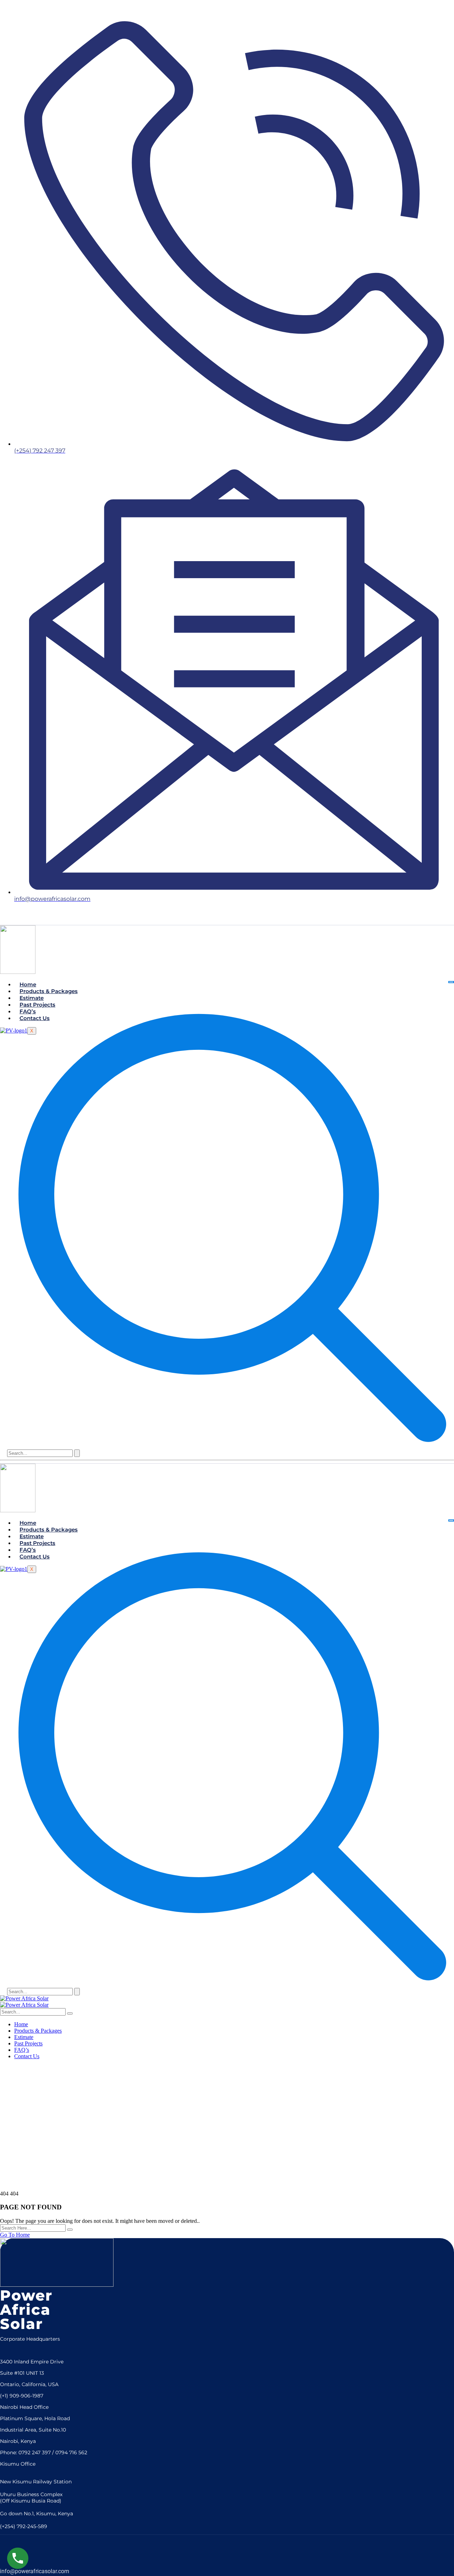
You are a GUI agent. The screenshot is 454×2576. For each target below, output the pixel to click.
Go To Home (15, 2235)
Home (28, 984)
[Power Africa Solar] (24, 1998)
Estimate (32, 998)
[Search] (77, 1453)
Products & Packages (49, 991)
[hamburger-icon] (451, 982)
